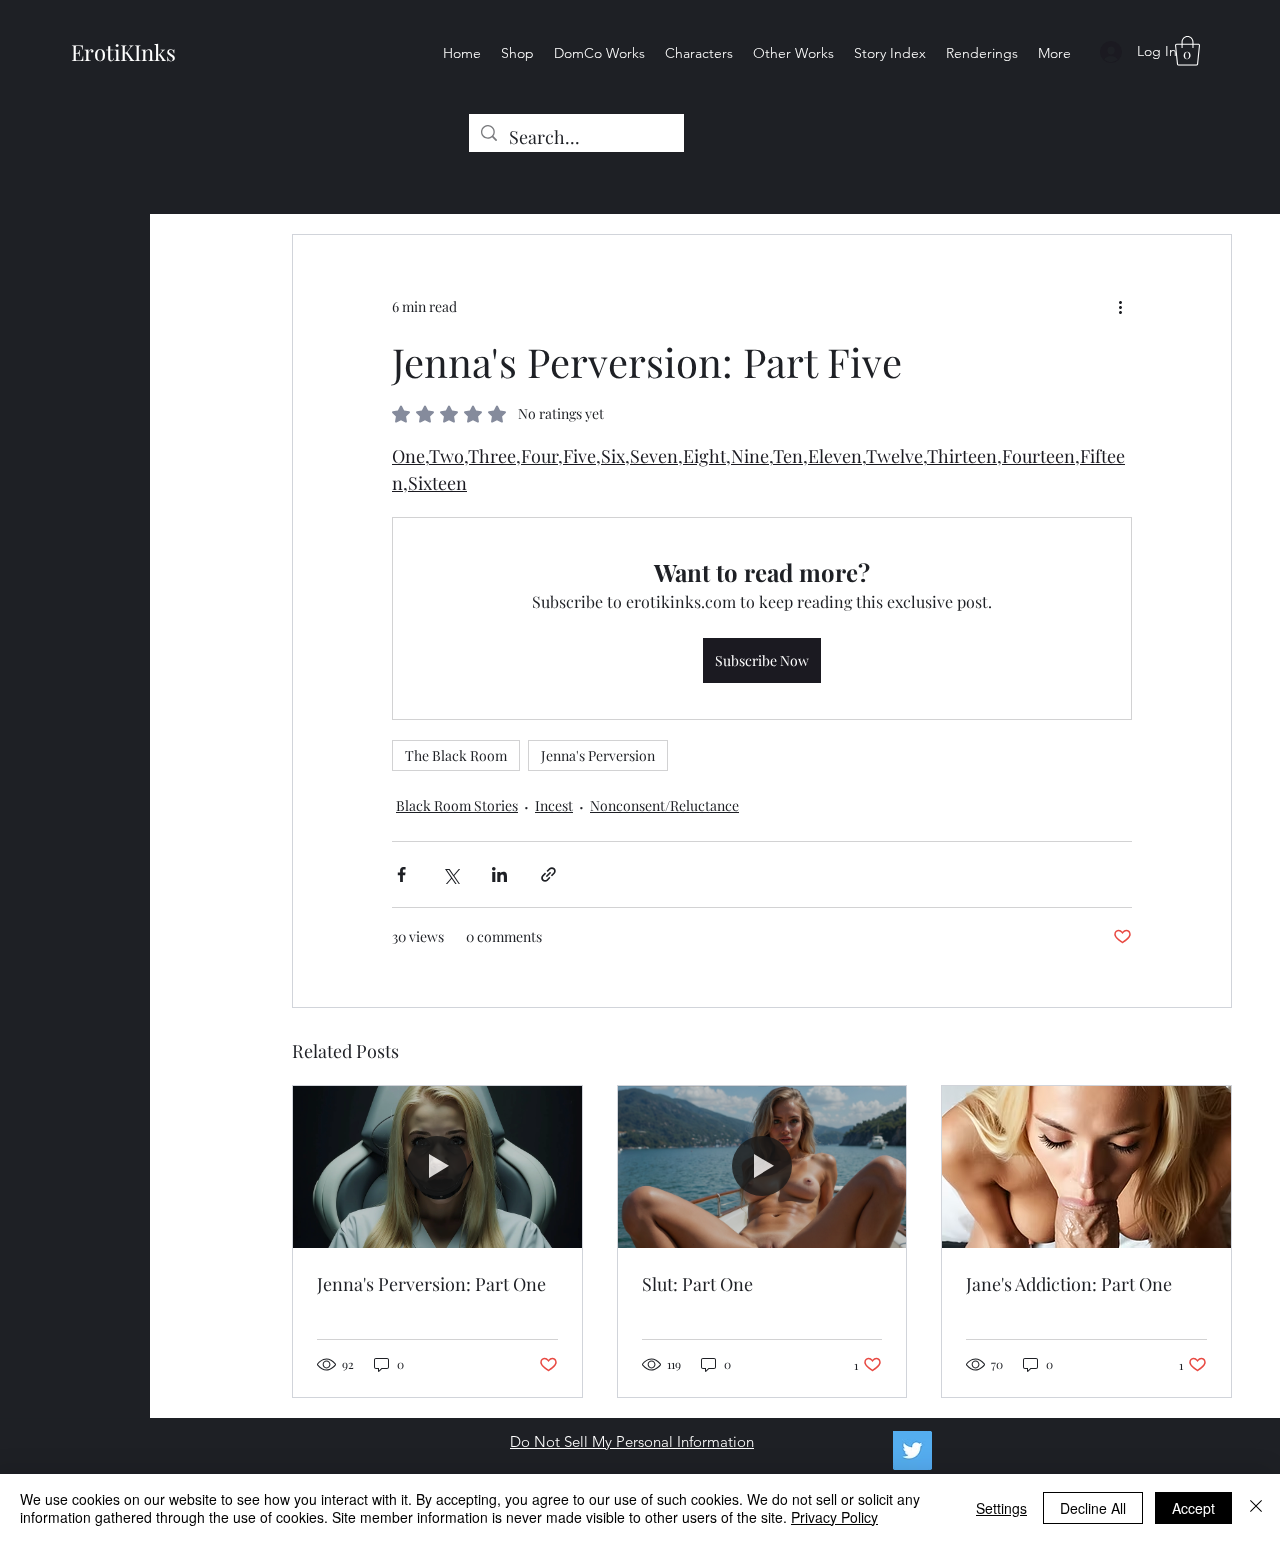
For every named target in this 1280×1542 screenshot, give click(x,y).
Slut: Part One (697, 1284)
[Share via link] (548, 874)
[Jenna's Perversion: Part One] (437, 1167)
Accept (1193, 1508)
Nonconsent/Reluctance (664, 805)
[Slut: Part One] (762, 1167)
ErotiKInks (123, 52)
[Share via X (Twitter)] (450, 874)
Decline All (1093, 1508)
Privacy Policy (834, 1517)
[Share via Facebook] (401, 874)
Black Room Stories (457, 805)
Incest (554, 805)
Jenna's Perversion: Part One (431, 1284)
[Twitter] (912, 1450)
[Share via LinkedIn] (499, 874)
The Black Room (456, 755)
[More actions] (1120, 307)
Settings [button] (1001, 1508)
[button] (1187, 51)
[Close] (1256, 1508)
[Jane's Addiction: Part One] (1086, 1167)
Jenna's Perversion (598, 755)
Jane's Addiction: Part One (1069, 1284)
